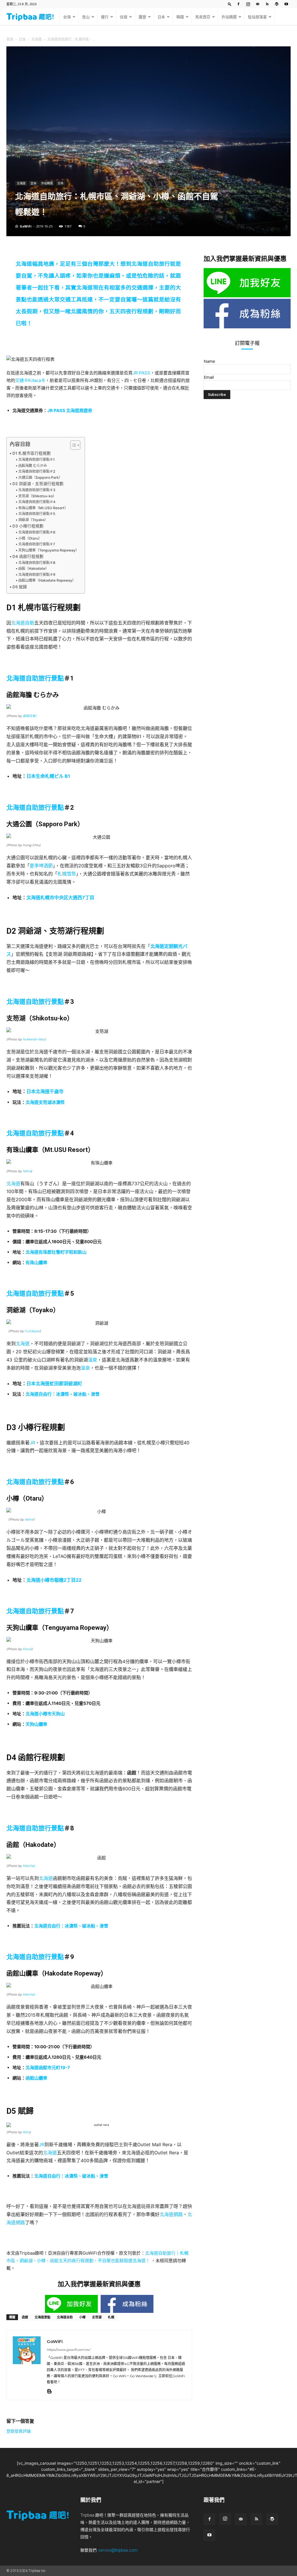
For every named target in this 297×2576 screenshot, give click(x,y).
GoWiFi (26, 226)
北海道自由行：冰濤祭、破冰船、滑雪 (63, 1394)
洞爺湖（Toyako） (33, 520)
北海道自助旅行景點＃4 (37, 502)
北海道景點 (42, 2317)
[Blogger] (51, 2392)
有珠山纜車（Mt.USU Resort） (43, 508)
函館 (25, 2317)
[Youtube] (286, 4)
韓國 (180, 17)
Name (209, 361)
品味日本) (30, 716)
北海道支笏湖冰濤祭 (45, 1102)
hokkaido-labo (34, 1039)
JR (32, 1443)
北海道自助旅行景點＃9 (37, 575)
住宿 (124, 17)
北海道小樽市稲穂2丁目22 (54, 1580)
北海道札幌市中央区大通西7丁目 (60, 897)
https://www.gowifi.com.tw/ (68, 2350)
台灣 (67, 17)
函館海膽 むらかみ (32, 466)
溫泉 (93, 1360)
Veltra (26, 1171)
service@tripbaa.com (118, 2550)
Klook (27, 1649)
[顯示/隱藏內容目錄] (72, 445)
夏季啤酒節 (41, 866)
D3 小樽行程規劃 (28, 526)
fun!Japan (32, 1331)
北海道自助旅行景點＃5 (37, 514)
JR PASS (141, 373)
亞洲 (33, 183)
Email (209, 377)
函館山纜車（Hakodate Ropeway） (47, 580)
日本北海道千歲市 (45, 1091)
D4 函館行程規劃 (28, 556)
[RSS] (267, 4)
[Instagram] (248, 4)
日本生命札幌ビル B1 (48, 776)
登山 (86, 17)
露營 (142, 17)
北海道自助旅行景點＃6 (37, 532)
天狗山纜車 (36, 1724)
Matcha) (29, 1866)
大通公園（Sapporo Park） (40, 477)
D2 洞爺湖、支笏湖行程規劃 (38, 484)
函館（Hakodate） (33, 568)
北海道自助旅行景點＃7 (37, 544)
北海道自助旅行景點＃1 (36, 459)
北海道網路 (171, 2214)
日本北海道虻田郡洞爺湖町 (54, 1383)
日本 (161, 17)
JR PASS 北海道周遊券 (70, 410)
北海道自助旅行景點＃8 (37, 563)
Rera (26, 2132)
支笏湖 (97, 2317)
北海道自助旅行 (151, 264)
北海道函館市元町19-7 (48, 2068)
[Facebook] (238, 4)
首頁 (10, 39)
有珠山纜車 (36, 1262)
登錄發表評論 (19, 2431)
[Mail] (258, 4)
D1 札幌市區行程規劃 (32, 453)
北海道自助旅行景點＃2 (37, 471)
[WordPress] (277, 4)
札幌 (111, 2317)
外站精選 (229, 17)
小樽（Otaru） (30, 538)
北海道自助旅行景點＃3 (37, 490)
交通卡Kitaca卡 (30, 380)
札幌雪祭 (67, 874)
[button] (230, 4)
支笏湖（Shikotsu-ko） (37, 496)
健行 (105, 17)
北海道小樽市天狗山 (45, 1714)
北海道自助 (23, 623)
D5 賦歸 (20, 587)
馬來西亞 (203, 17)
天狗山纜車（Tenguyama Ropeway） (48, 550)
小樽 (82, 2317)
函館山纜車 (36, 2078)
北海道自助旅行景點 (35, 678)
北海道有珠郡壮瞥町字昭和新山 (56, 1252)
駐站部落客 (257, 17)
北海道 (37, 39)
